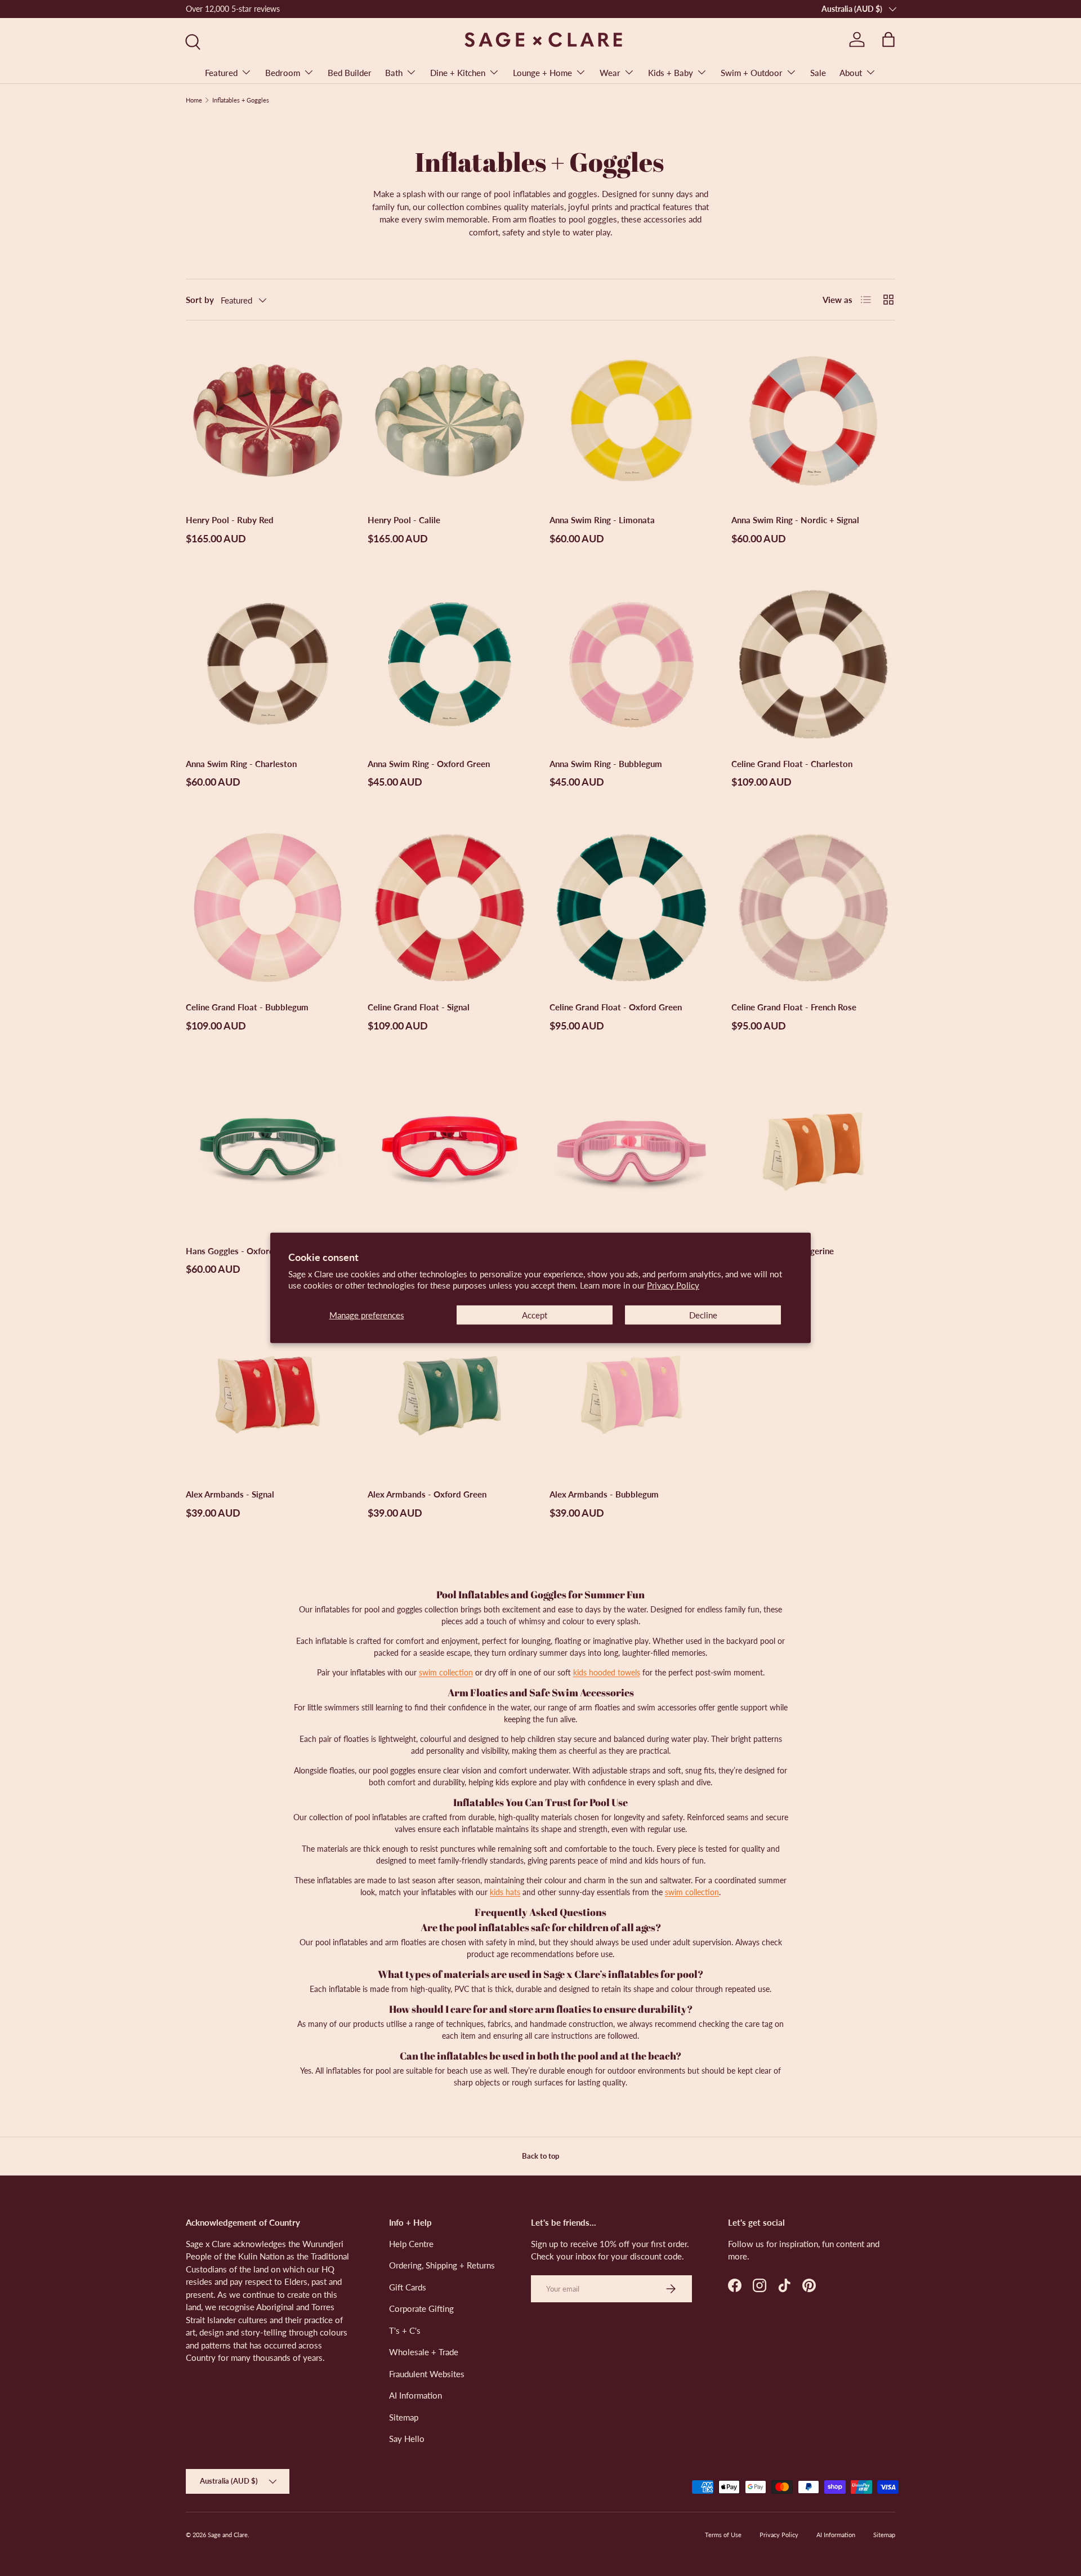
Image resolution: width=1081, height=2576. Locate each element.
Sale (818, 73)
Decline (703, 1315)
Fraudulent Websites (427, 2374)
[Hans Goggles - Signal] (450, 1151)
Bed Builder (350, 73)
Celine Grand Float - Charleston (792, 764)
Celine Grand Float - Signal (419, 1007)
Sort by (200, 300)
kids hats (505, 1892)
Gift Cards (408, 2287)
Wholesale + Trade (424, 2352)
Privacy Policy (673, 1285)
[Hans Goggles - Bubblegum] (631, 1151)
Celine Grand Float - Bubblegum (247, 1007)
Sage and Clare (228, 2535)
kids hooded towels (607, 1672)
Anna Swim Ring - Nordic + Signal (795, 520)
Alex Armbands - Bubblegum (604, 1494)
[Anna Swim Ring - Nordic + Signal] (813, 420)
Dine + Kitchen (458, 73)
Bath (394, 73)
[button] (888, 39)
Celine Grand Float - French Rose (794, 1007)
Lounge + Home (542, 73)
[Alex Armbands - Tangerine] (813, 1151)
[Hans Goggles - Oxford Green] (268, 1151)
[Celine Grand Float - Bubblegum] (268, 908)
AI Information (416, 2395)
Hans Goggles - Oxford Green (243, 1251)
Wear (610, 73)
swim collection (446, 1672)
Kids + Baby (671, 73)
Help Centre (411, 2244)
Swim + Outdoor (752, 73)
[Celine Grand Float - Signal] (450, 908)
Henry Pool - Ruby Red (230, 520)
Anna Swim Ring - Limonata (602, 520)
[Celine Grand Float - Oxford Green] (631, 908)
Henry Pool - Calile (404, 520)
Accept (535, 1315)
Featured (221, 73)
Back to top (540, 2156)
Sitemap (404, 2417)
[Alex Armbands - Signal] (268, 1395)
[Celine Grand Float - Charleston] (813, 664)
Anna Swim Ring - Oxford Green (429, 764)
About (851, 73)
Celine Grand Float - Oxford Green (616, 1007)
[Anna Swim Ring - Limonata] (631, 420)
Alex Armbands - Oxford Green (427, 1494)
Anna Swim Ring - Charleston (241, 764)
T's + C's (405, 2330)
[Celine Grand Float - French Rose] (813, 908)
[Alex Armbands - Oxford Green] (450, 1395)
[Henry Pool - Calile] (450, 420)
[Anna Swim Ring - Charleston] (268, 664)
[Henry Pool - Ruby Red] (268, 420)
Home (194, 100)
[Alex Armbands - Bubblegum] (631, 1395)
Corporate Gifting (421, 2308)
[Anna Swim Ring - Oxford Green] (450, 664)
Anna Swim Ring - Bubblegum (606, 764)
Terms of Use (723, 2535)
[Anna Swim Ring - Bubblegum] (631, 664)
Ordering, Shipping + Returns (442, 2265)
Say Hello (407, 2439)
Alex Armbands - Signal (230, 1494)
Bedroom (283, 73)
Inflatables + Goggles (241, 100)
